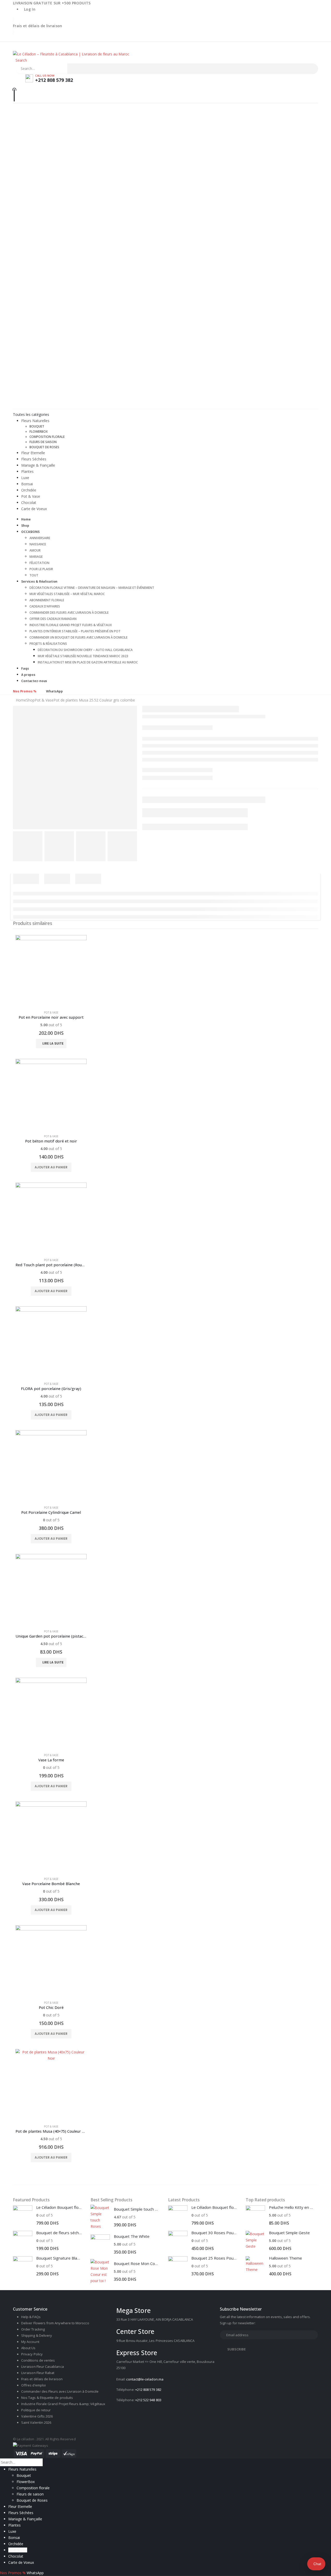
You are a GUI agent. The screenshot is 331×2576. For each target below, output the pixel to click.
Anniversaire (40, 538)
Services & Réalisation (39, 581)
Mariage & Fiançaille (38, 465)
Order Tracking (33, 2329)
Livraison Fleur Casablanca (43, 2367)
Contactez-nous (34, 681)
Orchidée (29, 490)
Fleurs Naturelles (35, 421)
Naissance (38, 544)
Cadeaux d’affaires (45, 606)
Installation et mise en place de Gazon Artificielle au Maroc (88, 662)
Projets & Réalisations (48, 644)
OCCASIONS (30, 532)
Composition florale (47, 437)
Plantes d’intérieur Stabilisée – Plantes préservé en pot (75, 631)
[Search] (72, 69)
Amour (35, 550)
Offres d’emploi (33, 2385)
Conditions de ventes (38, 2360)
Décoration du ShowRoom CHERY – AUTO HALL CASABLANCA (85, 650)
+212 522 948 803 (148, 2400)
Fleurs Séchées (34, 459)
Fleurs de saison (43, 442)
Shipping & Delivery (37, 2335)
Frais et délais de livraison (38, 26)
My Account (30, 2342)
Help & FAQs (31, 2317)
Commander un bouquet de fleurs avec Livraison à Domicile (78, 637)
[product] (51, 971)
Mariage (36, 557)
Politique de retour (36, 2410)
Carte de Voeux (34, 509)
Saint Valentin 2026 (36, 2422)
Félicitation (39, 563)
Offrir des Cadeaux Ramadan (53, 619)
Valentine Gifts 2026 (37, 2416)
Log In (30, 9)
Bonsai (27, 484)
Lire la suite (53, 1043)
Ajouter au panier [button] (51, 1167)
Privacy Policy (32, 2354)
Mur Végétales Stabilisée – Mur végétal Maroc (67, 594)
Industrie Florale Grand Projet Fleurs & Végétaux (71, 625)
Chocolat (29, 502)
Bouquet (37, 426)
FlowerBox (39, 432)
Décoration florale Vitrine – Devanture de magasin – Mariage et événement (92, 588)
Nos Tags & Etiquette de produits (47, 2398)
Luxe (25, 478)
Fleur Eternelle (33, 453)
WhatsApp (54, 691)
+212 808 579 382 (148, 2390)
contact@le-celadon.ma (145, 2379)
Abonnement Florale (47, 600)
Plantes (27, 471)
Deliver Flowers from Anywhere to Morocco (55, 2323)
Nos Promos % (25, 691)
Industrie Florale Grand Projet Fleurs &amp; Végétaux (63, 2404)
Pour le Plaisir (41, 569)
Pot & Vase (31, 496)
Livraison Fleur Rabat (38, 2373)
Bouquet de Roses (44, 447)
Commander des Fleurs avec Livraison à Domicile (69, 613)
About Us (28, 2348)
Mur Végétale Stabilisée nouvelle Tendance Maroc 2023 (83, 656)
